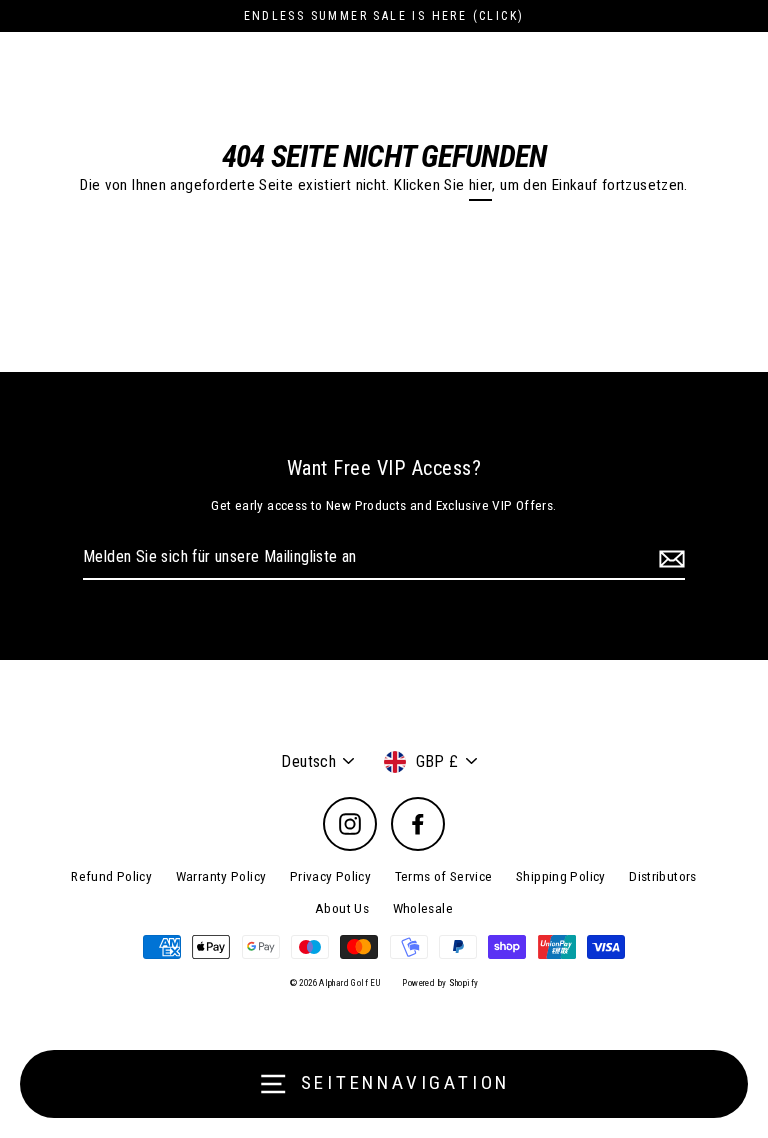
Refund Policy (111, 876)
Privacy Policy (330, 876)
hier (481, 185)
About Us (342, 908)
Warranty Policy (221, 876)
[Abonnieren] (669, 558)
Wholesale (423, 908)
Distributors (663, 876)
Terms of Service (444, 876)
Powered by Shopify (440, 983)
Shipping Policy (561, 876)
